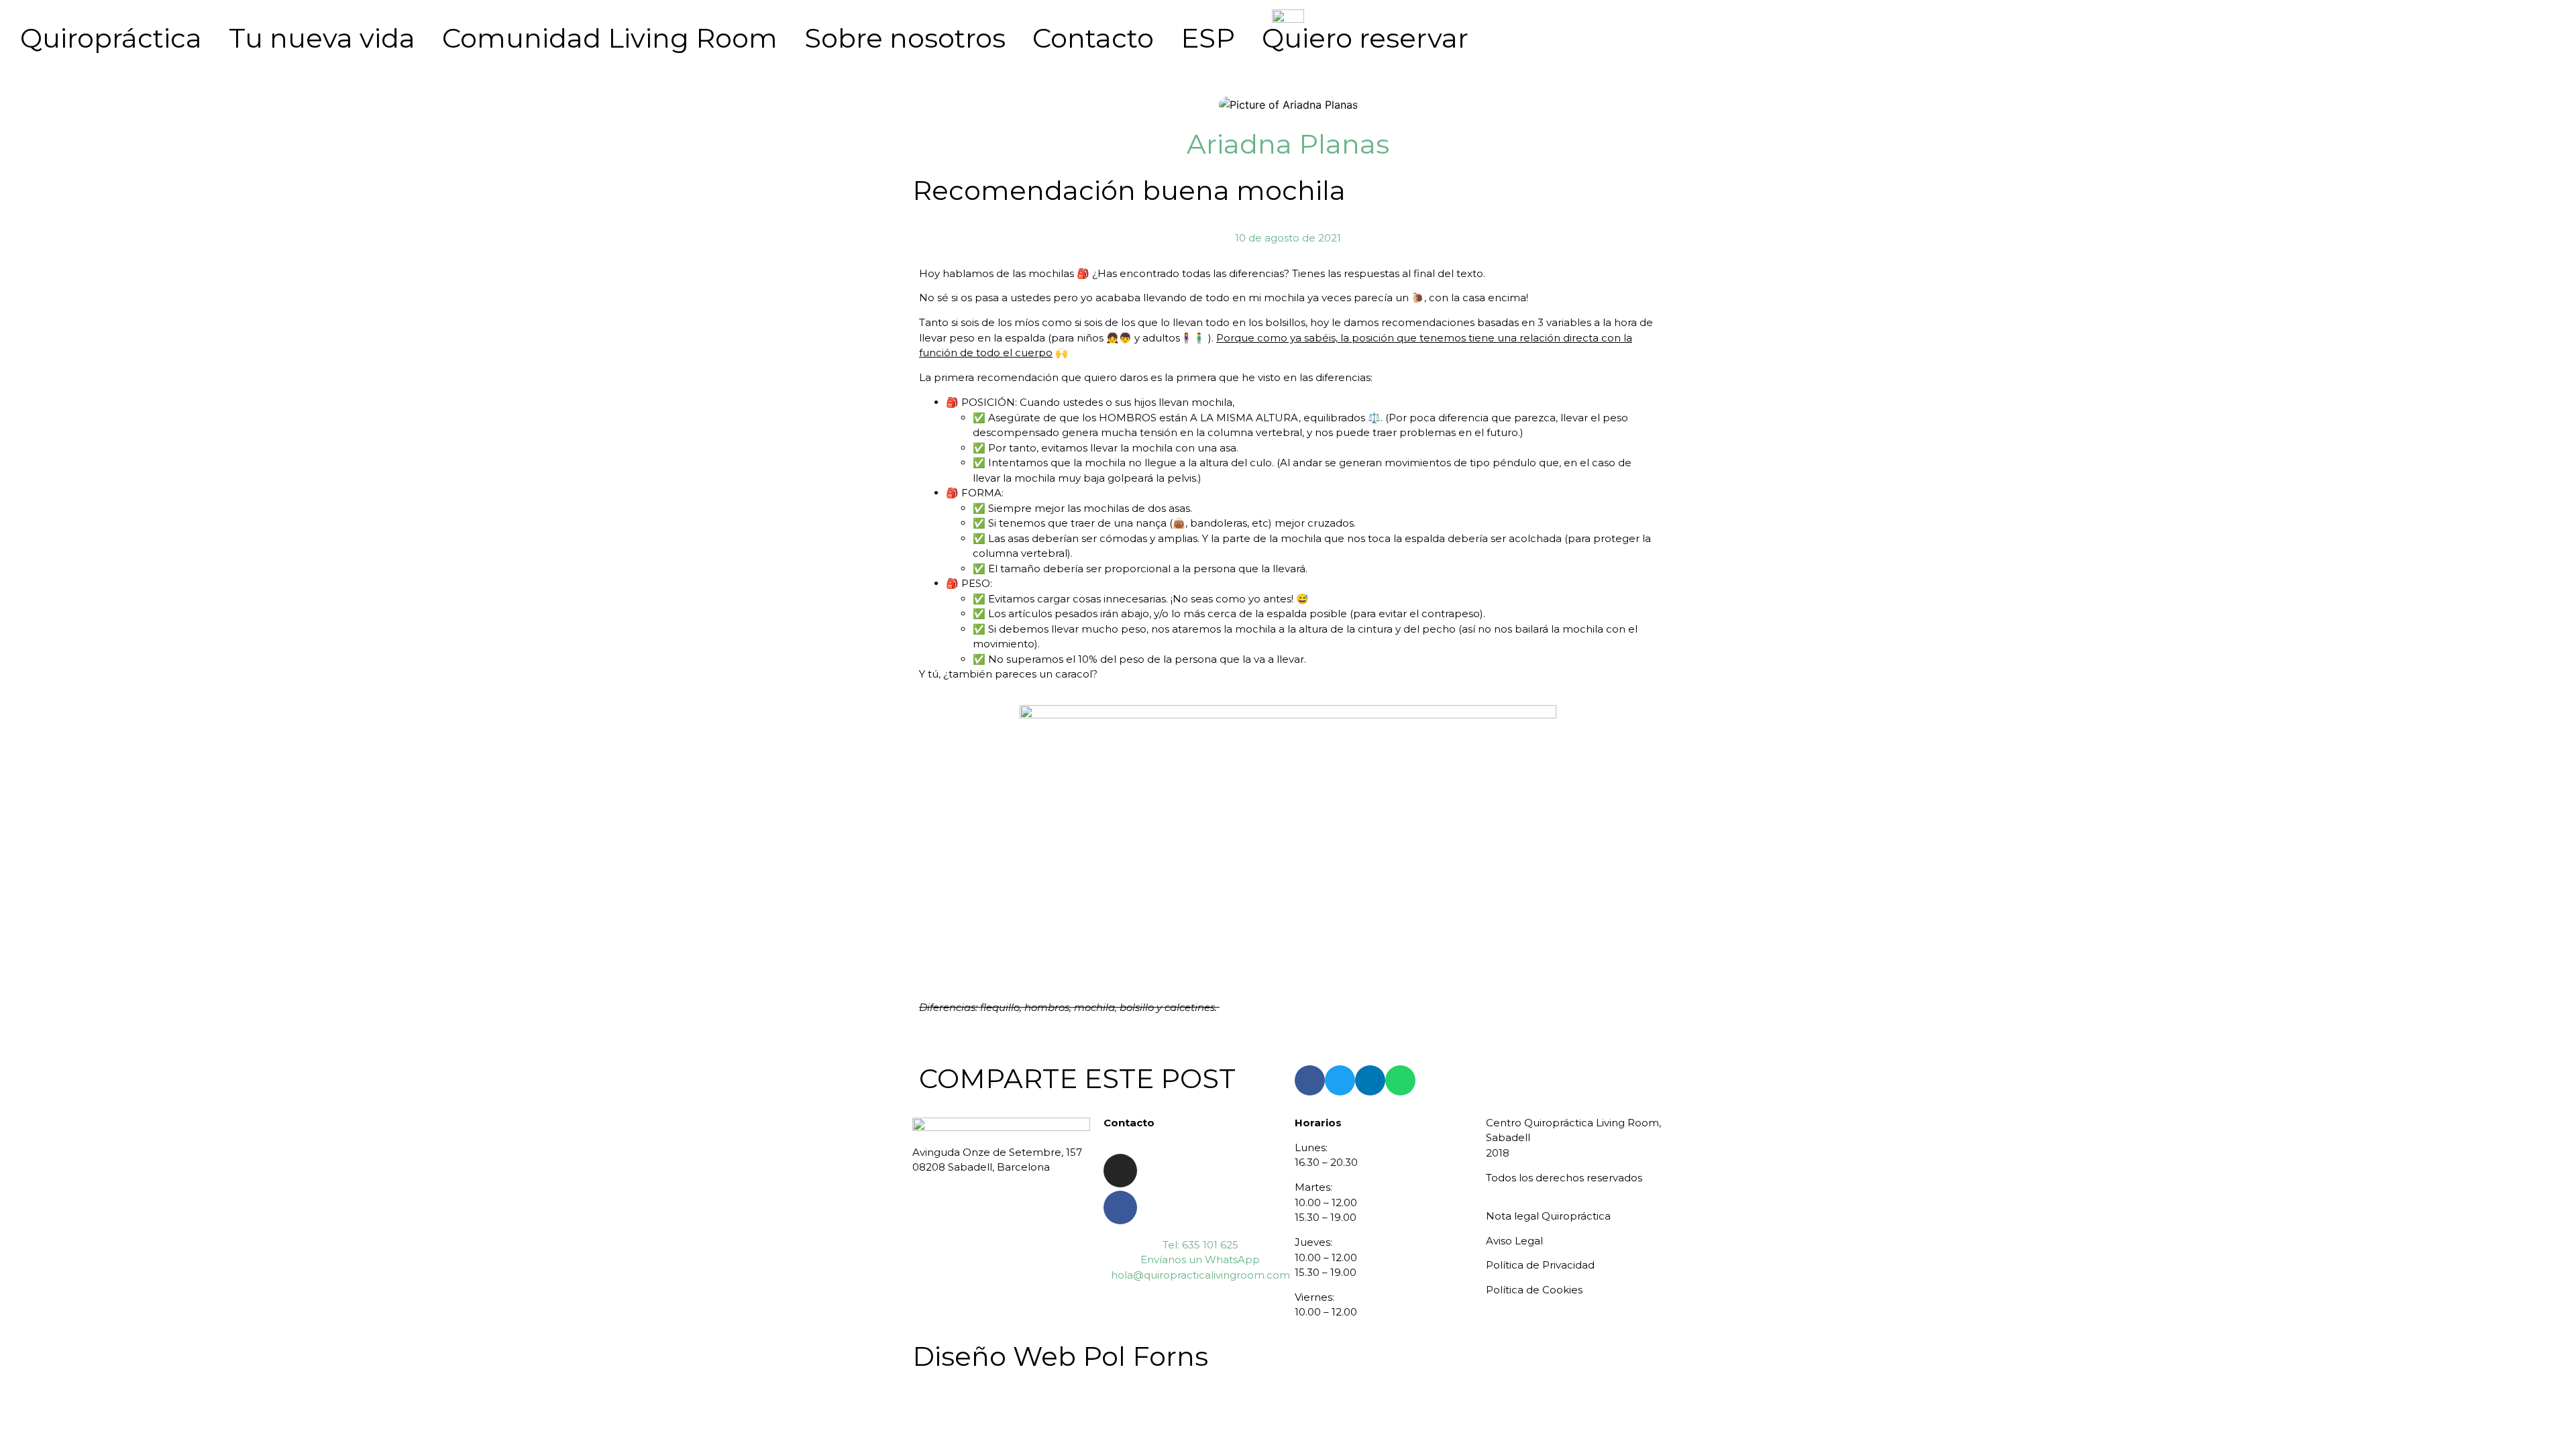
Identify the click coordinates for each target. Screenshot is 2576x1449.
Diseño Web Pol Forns (1060, 1356)
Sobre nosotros (905, 38)
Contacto (1093, 38)
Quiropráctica (111, 38)
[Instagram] (1120, 1171)
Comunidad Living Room (610, 38)
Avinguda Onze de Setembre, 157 (997, 1152)
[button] (1310, 1080)
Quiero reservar (1365, 38)
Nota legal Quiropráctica (1548, 1216)
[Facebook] (1120, 1207)
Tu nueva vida (322, 38)
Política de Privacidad (1540, 1265)
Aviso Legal (1514, 1241)
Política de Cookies (1534, 1290)
